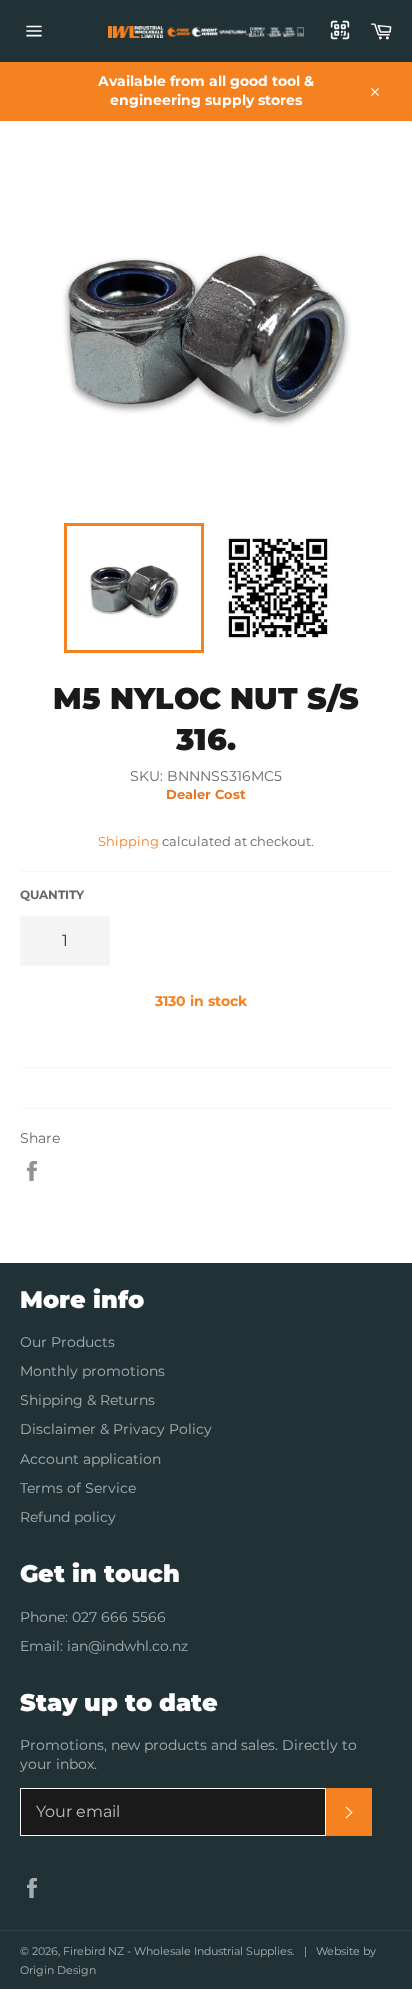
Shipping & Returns (87, 1400)
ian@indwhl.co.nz (127, 1646)
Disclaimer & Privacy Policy (116, 1429)
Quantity (52, 894)
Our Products (67, 1342)
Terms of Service (78, 1488)
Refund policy (68, 1517)
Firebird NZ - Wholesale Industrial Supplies (177, 1951)
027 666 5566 (119, 1617)
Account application (90, 1459)
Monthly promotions (92, 1371)
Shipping (128, 841)
